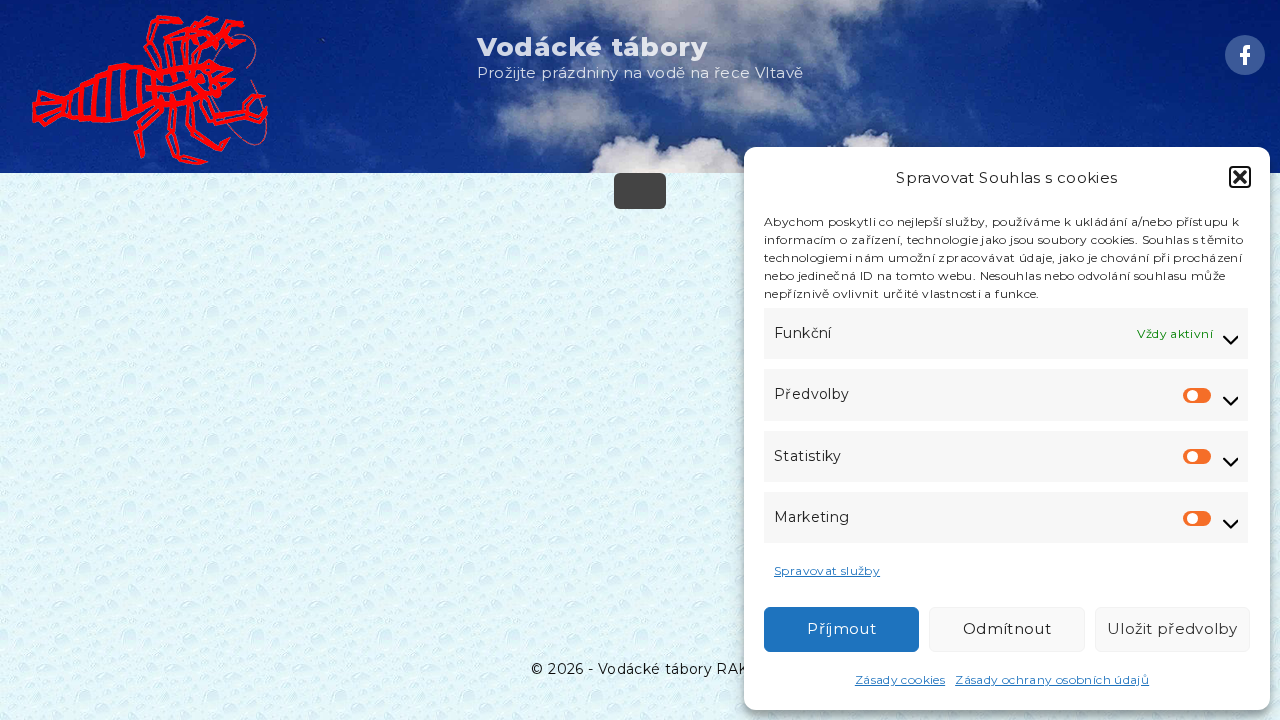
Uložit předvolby (1172, 628)
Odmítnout (1007, 628)
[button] (1240, 177)
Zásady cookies (900, 679)
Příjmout (841, 628)
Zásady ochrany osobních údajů (1052, 679)
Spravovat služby (827, 570)
